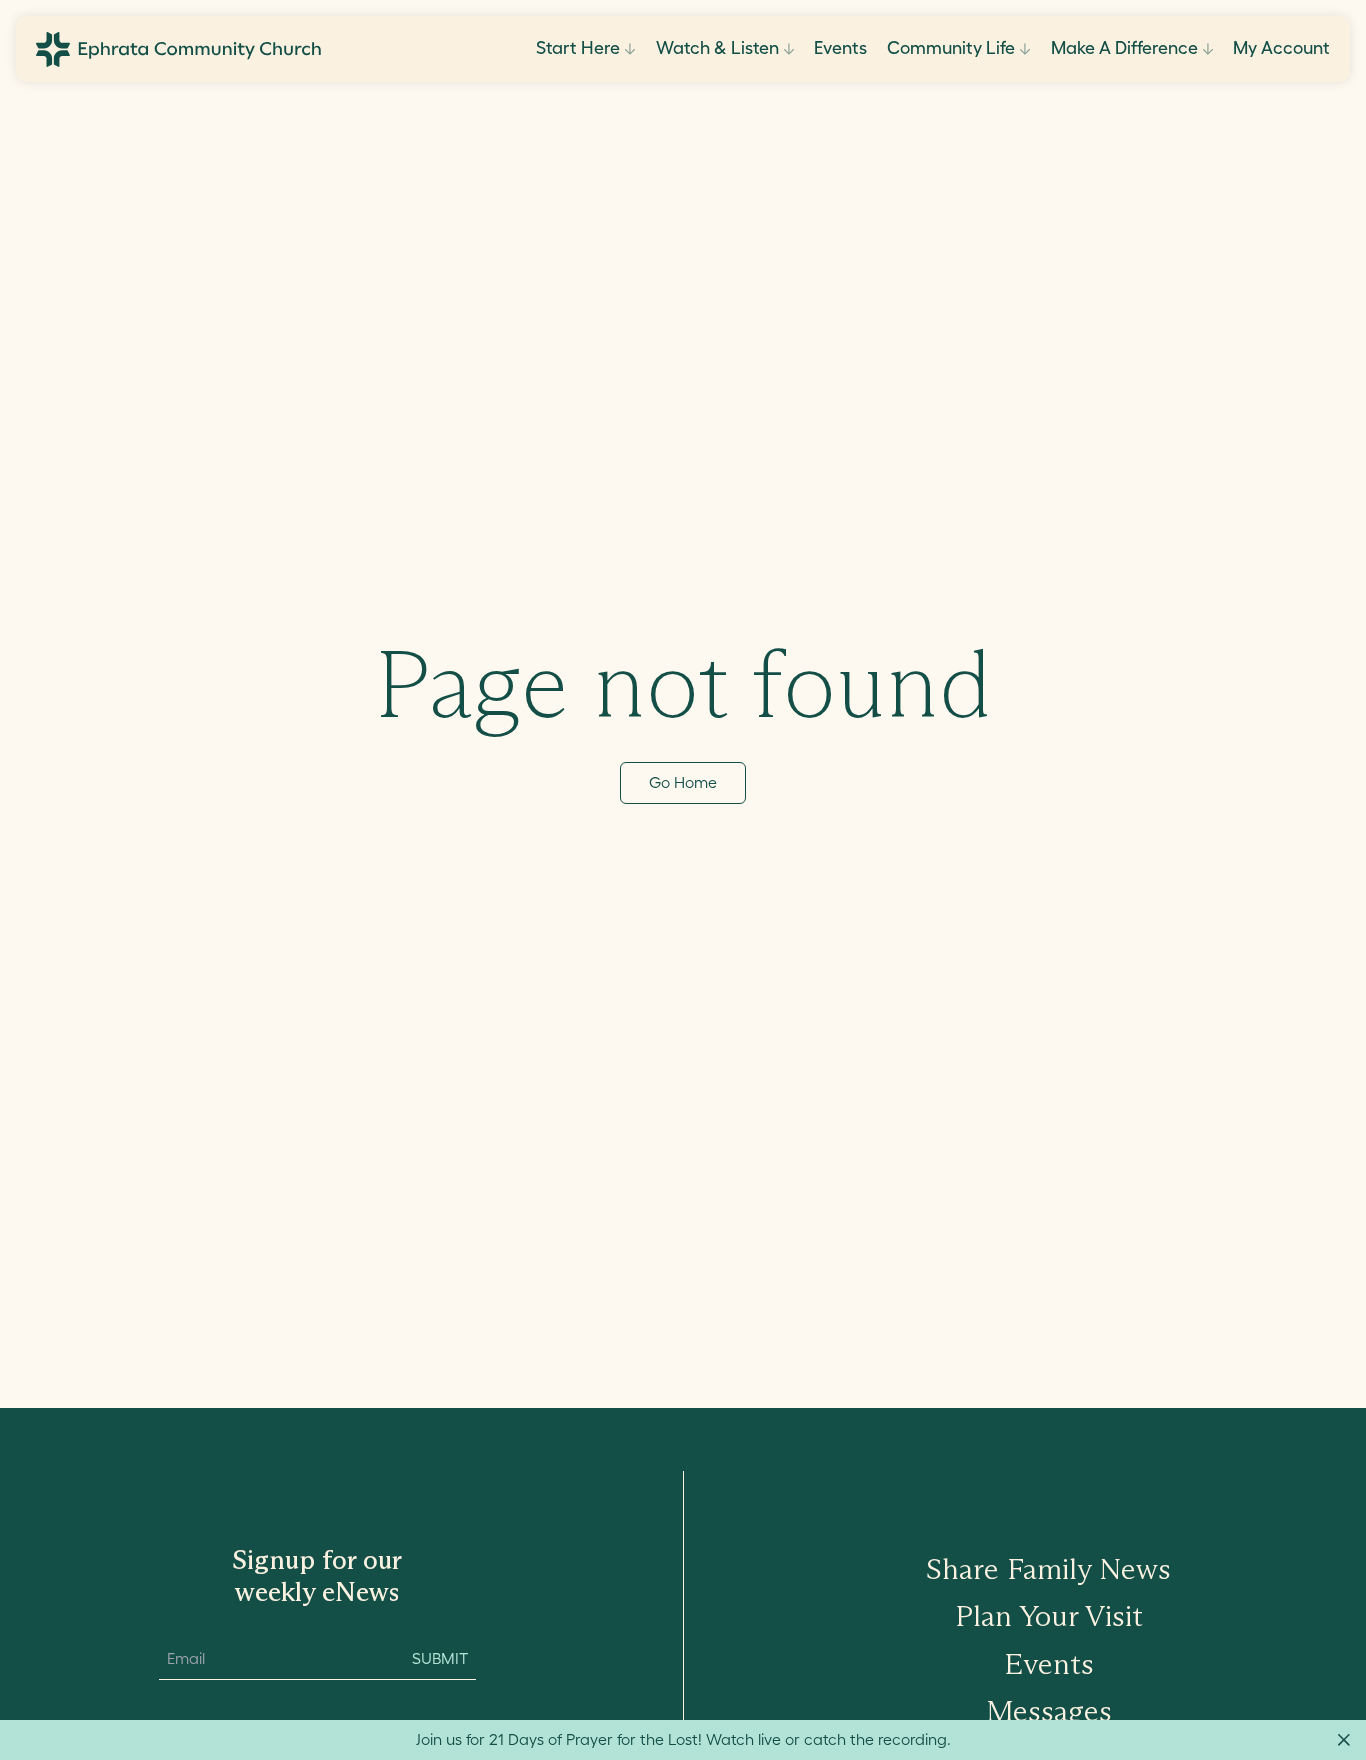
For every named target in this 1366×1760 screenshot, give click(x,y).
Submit (440, 1658)
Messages (1049, 1710)
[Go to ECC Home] (178, 49)
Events (840, 48)
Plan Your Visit (1049, 1615)
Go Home (683, 782)
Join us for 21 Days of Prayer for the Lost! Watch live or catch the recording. (683, 1739)
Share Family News (1048, 1568)
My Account (1281, 48)
